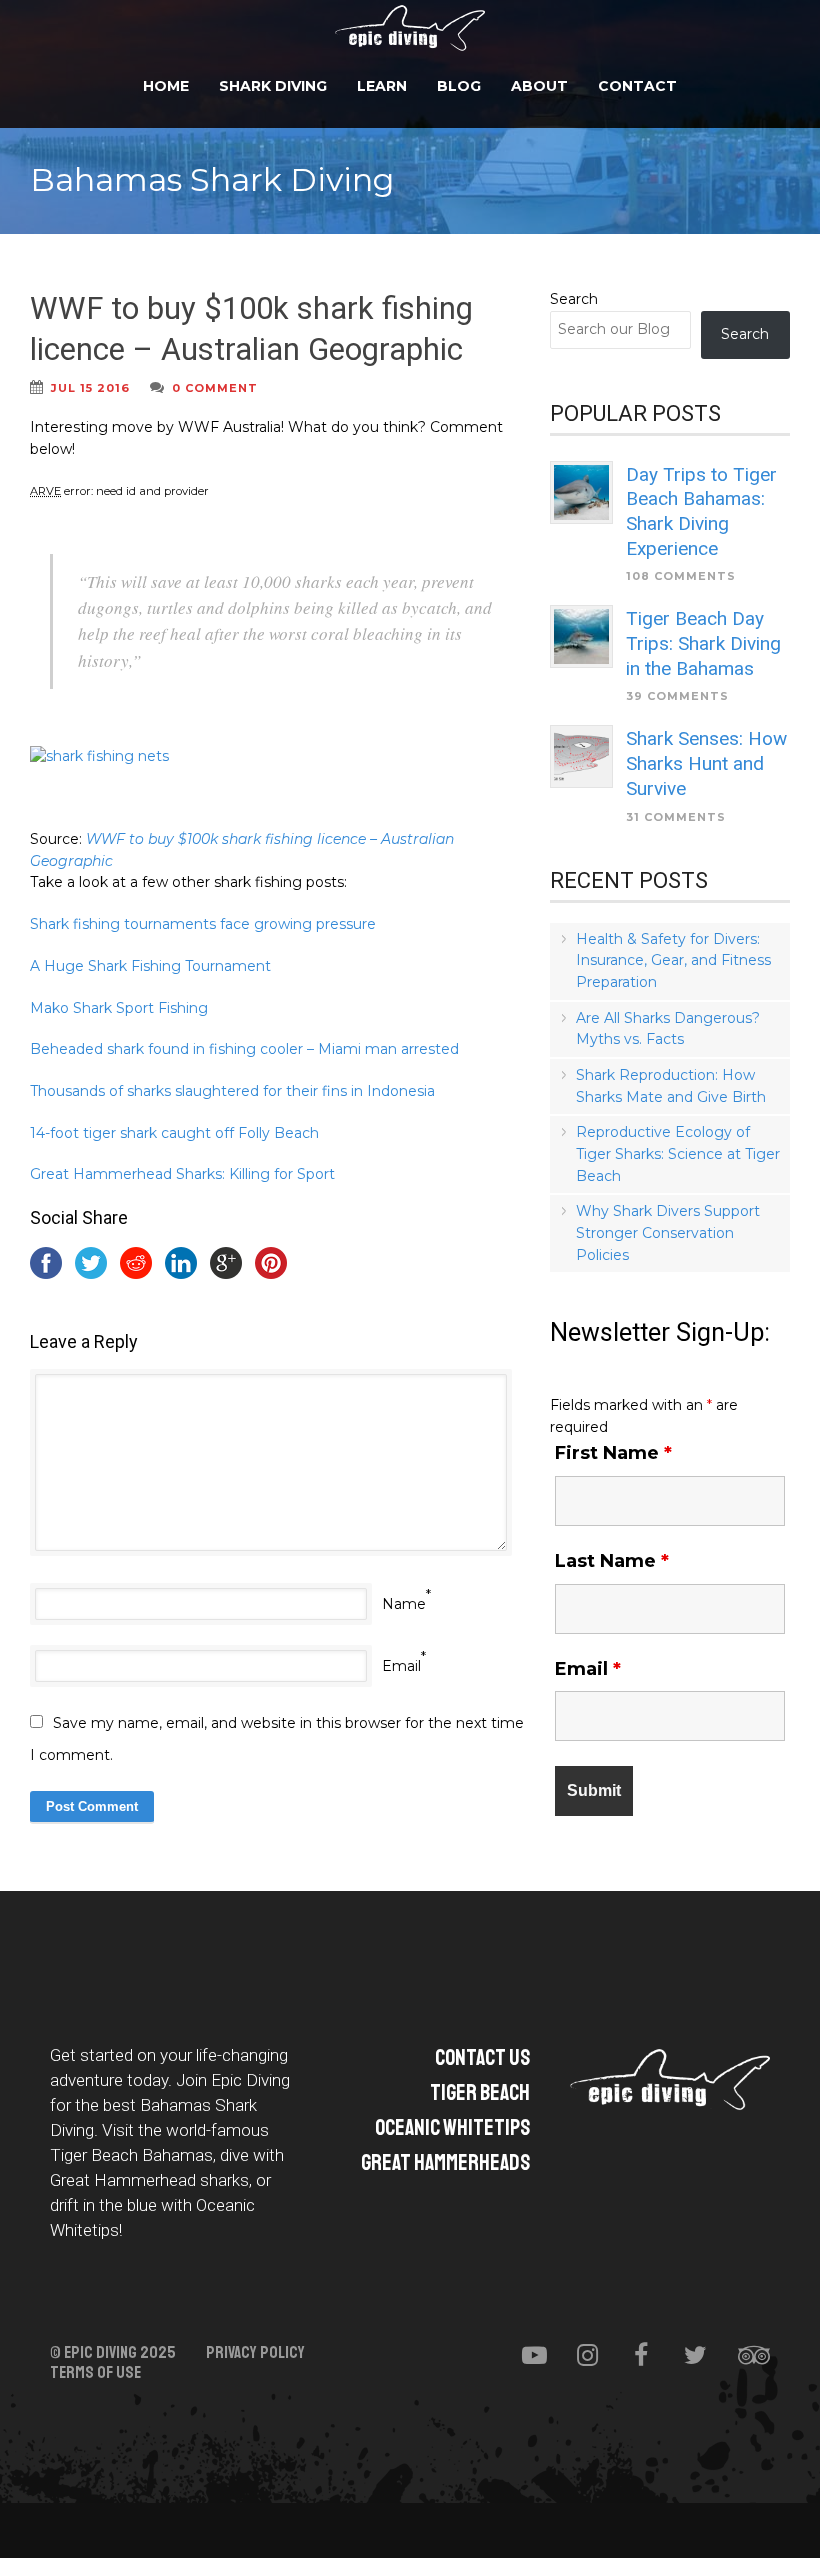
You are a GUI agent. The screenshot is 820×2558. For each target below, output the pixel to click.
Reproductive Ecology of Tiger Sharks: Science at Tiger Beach (678, 1153)
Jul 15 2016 (90, 388)
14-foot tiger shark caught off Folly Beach (174, 1133)
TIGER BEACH (480, 2093)
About (539, 86)
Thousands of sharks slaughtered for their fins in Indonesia (232, 1091)
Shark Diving (273, 86)
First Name (613, 1453)
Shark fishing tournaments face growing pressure (203, 924)
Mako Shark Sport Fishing (119, 1008)
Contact (637, 86)
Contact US (482, 2058)
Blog (459, 86)
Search (574, 299)
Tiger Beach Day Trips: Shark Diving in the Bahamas (703, 643)
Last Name (612, 1561)
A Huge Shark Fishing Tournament (150, 966)
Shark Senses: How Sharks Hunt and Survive (706, 763)
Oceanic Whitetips (452, 2128)
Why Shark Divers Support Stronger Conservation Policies (668, 1232)
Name (404, 1604)
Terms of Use (95, 2373)
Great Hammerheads (445, 2163)
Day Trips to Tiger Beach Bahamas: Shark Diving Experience (701, 511)
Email (401, 1666)
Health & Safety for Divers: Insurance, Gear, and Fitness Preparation (673, 960)
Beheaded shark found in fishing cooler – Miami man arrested (244, 1049)
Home (166, 86)
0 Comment (215, 388)
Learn (382, 86)
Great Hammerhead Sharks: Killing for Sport (182, 1174)
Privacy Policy (255, 2353)
